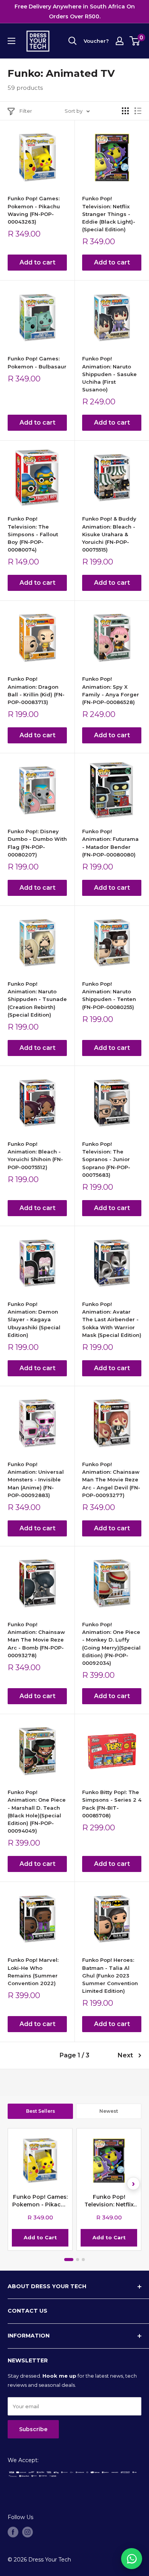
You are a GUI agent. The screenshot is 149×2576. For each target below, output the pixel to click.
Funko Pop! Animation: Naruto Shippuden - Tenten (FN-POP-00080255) (109, 995)
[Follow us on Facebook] (13, 2532)
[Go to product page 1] (69, 2260)
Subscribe (33, 2429)
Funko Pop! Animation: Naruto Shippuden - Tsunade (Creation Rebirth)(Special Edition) (37, 999)
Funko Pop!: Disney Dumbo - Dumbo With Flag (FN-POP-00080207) (37, 843)
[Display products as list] (138, 111)
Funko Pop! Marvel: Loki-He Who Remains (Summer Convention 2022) (33, 1971)
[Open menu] (11, 41)
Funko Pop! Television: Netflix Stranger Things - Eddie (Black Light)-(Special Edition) (109, 214)
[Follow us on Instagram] (28, 2532)
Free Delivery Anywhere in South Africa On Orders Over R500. (75, 11)
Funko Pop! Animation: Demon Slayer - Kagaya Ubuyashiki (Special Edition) (34, 1320)
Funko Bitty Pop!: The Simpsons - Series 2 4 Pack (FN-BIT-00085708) (112, 1804)
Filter (26, 111)
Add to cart (37, 262)
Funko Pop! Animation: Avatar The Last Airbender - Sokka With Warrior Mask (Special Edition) (112, 1320)
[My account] (120, 41)
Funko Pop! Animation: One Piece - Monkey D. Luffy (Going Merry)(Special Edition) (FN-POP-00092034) (111, 1644)
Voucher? (96, 41)
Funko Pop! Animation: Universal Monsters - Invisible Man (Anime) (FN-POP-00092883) (36, 1480)
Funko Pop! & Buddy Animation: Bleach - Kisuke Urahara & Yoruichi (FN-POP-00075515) (109, 534)
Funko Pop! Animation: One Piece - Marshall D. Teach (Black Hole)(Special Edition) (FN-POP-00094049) (37, 1811)
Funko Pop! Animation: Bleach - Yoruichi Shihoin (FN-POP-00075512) (35, 1155)
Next (125, 2055)
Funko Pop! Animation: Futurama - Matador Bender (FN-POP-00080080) (110, 843)
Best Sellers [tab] (40, 2111)
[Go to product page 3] (83, 2260)
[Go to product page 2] (78, 2260)
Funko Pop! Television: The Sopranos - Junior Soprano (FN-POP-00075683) (106, 1159)
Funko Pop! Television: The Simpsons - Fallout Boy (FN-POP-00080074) (33, 534)
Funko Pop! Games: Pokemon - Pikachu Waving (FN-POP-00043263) (34, 210)
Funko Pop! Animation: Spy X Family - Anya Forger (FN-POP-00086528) (111, 690)
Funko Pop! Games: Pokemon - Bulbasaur (37, 362)
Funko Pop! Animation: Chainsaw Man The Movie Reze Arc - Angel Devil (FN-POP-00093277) (111, 1480)
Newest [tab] (109, 2111)
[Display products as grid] (125, 111)
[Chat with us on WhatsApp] (132, 2559)
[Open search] (73, 41)
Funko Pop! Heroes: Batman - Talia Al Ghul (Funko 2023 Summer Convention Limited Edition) (110, 1975)
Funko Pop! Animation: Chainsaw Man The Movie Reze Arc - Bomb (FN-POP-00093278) (36, 1640)
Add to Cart (40, 2237)
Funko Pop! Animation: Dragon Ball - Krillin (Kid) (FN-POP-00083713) (36, 690)
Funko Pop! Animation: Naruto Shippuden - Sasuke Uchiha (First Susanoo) (109, 374)
